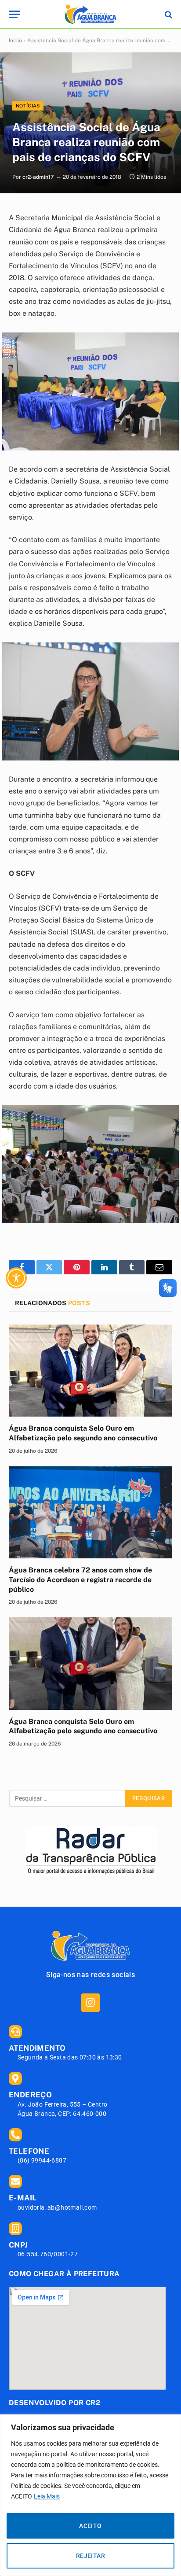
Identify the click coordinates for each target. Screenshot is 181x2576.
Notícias (28, 106)
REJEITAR (90, 2556)
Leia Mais (47, 2496)
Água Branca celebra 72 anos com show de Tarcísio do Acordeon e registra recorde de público (80, 1580)
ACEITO (90, 2526)
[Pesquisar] (168, 14)
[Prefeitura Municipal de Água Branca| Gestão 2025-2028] (90, 14)
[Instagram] (90, 2002)
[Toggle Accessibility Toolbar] (16, 1278)
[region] (90, 2495)
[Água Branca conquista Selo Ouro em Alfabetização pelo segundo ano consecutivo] (90, 1371)
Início (15, 41)
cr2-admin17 (38, 177)
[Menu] (14, 14)
